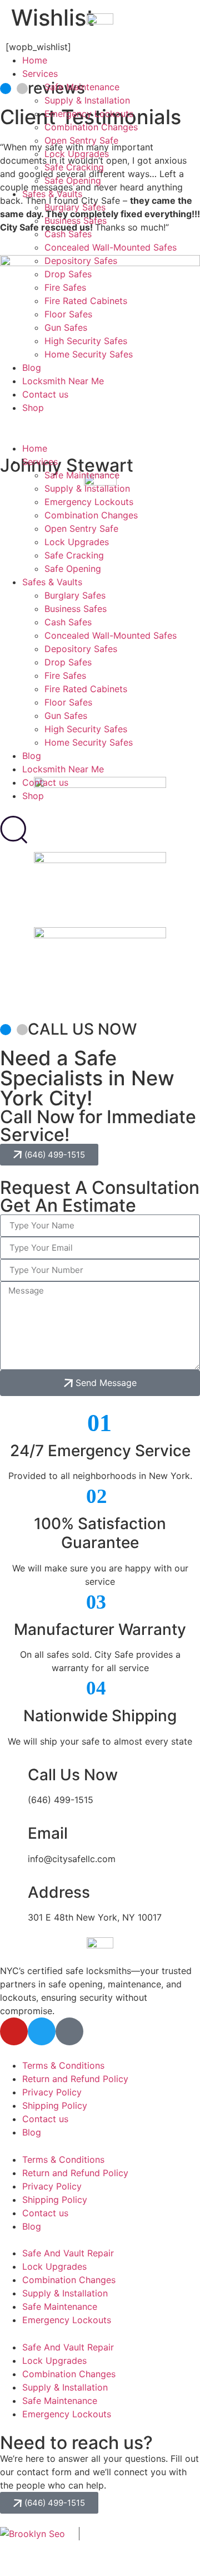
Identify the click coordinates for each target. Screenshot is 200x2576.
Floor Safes (68, 314)
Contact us (45, 394)
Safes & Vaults (52, 194)
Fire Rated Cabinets (86, 301)
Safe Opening (73, 180)
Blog (32, 368)
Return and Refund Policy (75, 2079)
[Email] (14, 1834)
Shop (33, 408)
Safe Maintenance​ (82, 87)
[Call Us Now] (14, 1775)
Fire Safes (65, 287)
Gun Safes (66, 327)
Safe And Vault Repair (68, 2253)
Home (35, 60)
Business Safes (76, 221)
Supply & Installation (87, 100)
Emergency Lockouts (89, 114)
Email (48, 1833)
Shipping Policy (55, 2105)
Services (40, 74)
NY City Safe (159, 2536)
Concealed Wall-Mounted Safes (111, 247)
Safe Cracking (74, 167)
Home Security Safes (89, 354)
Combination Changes (91, 127)
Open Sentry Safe (81, 140)
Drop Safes (68, 274)
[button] (100, 421)
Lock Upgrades (77, 154)
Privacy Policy (52, 2092)
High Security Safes (86, 341)
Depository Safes (81, 261)
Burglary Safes (75, 207)
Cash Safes (68, 234)
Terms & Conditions (63, 2065)
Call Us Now (73, 1775)
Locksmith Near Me (63, 381)
